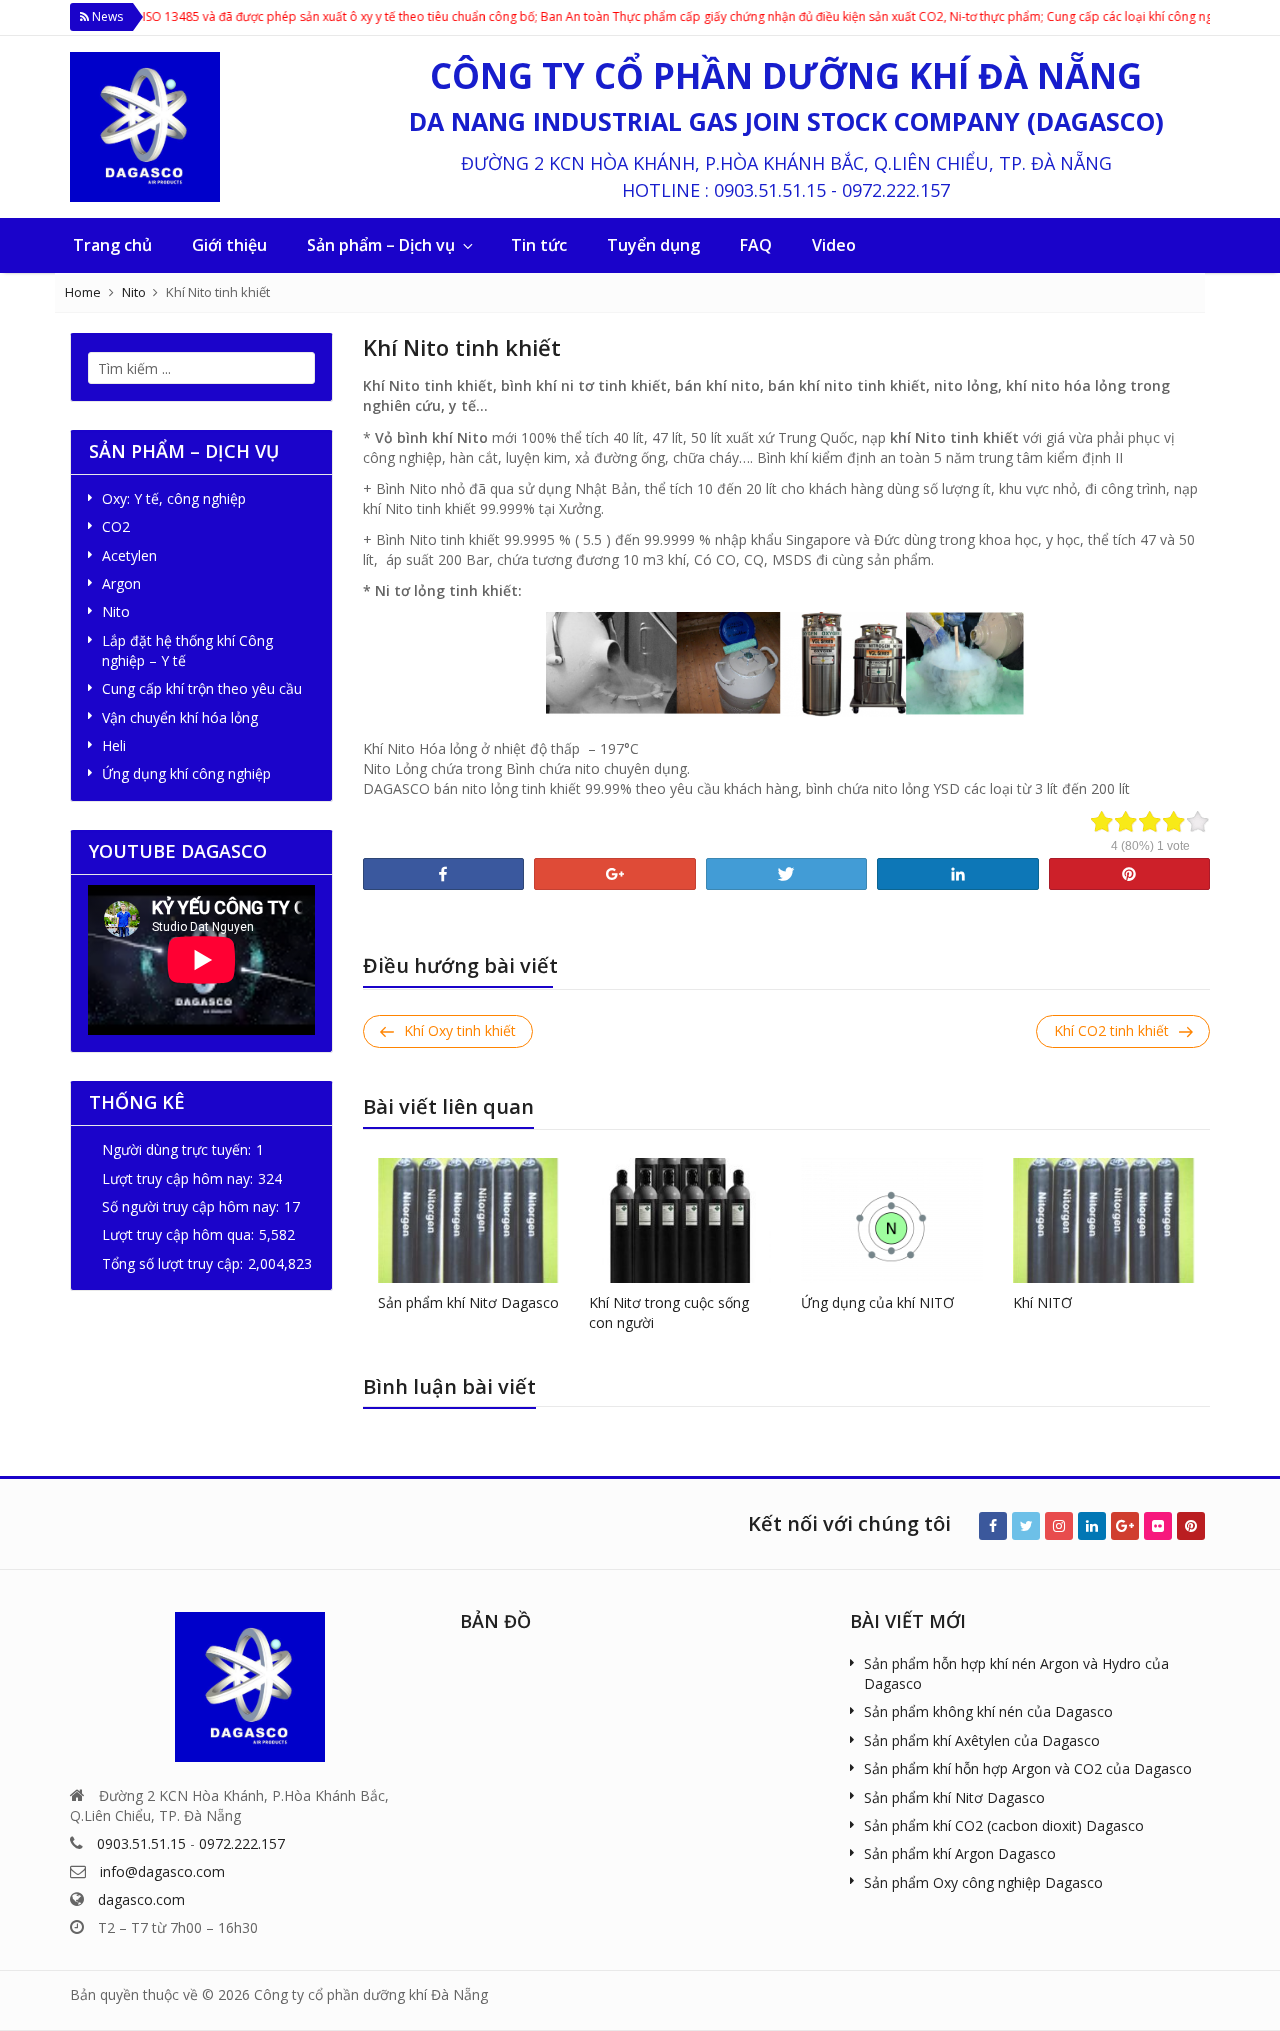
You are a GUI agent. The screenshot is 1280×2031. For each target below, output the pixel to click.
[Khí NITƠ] (1104, 1218)
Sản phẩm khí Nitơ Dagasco (468, 1302)
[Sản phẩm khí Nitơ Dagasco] (469, 1218)
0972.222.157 (896, 190)
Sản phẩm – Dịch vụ (381, 245)
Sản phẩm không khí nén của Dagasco (988, 1711)
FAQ (756, 245)
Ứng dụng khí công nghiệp (186, 773)
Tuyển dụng (653, 245)
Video (834, 245)
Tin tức (539, 245)
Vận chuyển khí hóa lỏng (180, 717)
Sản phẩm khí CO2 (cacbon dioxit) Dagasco (1004, 1825)
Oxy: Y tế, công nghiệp (174, 498)
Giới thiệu (229, 245)
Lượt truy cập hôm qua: (178, 1234)
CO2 (116, 526)
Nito (134, 292)
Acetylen (129, 555)
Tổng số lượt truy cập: (172, 1263)
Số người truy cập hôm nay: (190, 1206)
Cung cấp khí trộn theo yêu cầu (202, 688)
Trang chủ (112, 245)
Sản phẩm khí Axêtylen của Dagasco (982, 1740)
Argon (121, 583)
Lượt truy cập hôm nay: (177, 1178)
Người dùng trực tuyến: (176, 1149)
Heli (114, 745)
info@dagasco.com (162, 1871)
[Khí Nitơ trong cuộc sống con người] (680, 1218)
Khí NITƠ (1042, 1302)
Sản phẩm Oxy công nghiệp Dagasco (983, 1882)
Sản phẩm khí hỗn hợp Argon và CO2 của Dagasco (1028, 1768)
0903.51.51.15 (770, 190)
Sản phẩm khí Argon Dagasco (960, 1853)
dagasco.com (141, 1899)
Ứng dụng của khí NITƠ (877, 1302)
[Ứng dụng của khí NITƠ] (892, 1218)
